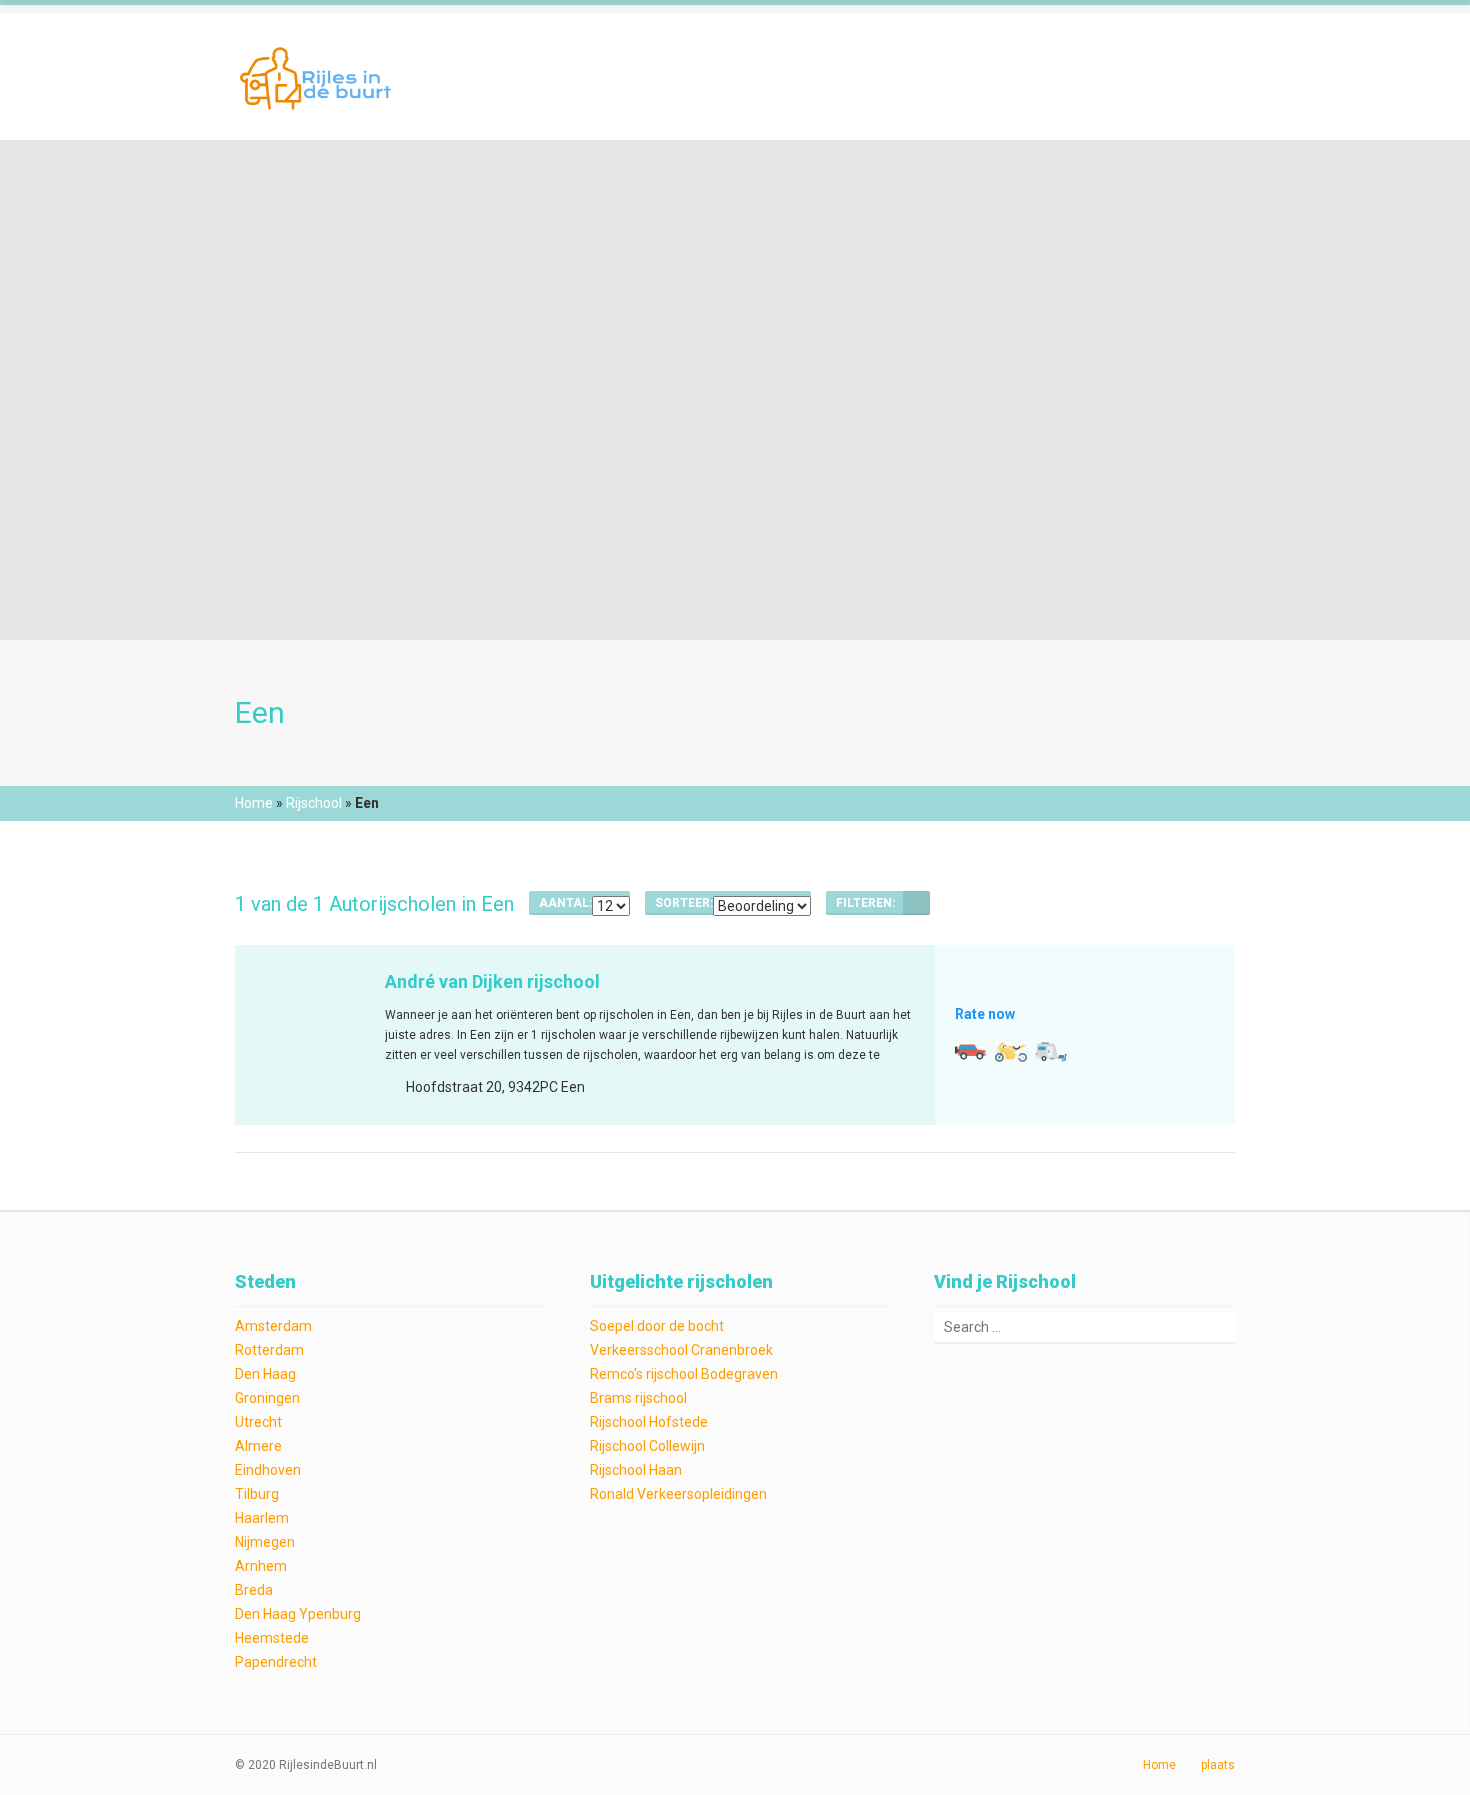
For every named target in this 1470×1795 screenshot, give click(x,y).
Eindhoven (268, 1470)
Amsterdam (273, 1326)
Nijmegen (265, 1542)
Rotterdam (269, 1350)
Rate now (985, 1014)
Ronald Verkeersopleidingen (678, 1494)
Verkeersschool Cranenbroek (681, 1350)
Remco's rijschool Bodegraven (684, 1374)
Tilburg (257, 1494)
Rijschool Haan (636, 1470)
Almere (258, 1446)
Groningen (267, 1398)
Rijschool (314, 803)
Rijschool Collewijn (647, 1446)
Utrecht (258, 1422)
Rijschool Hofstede (649, 1422)
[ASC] (916, 903)
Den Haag (265, 1374)
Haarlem (262, 1518)
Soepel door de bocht (657, 1326)
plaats (1218, 1765)
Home (254, 803)
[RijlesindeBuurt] (318, 76)
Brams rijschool (638, 1398)
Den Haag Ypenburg (298, 1614)
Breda (254, 1590)
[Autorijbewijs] (971, 1052)
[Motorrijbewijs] (1011, 1052)
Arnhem (261, 1566)
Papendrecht (276, 1662)
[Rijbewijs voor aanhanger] (1051, 1052)
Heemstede (272, 1638)
